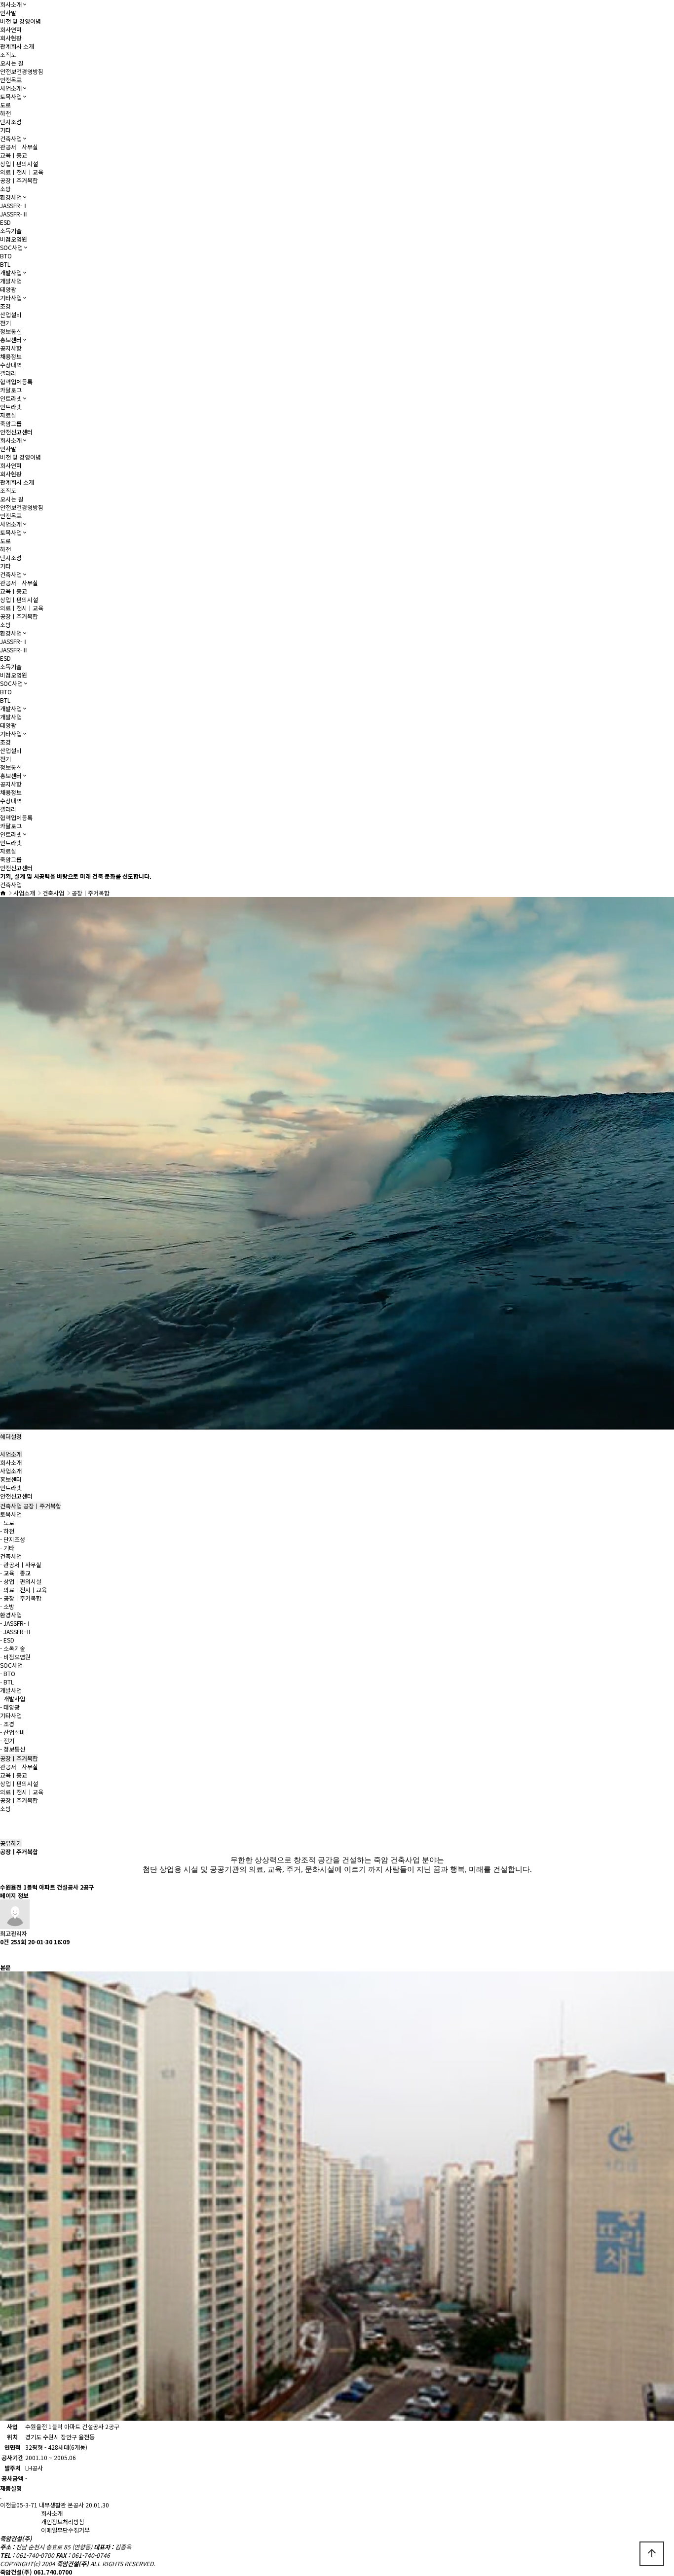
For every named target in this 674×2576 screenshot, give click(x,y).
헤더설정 (11, 1436)
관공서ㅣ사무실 (19, 147)
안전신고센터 (16, 432)
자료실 (8, 415)
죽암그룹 (11, 423)
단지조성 (11, 122)
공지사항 (11, 348)
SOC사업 (11, 247)
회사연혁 (11, 29)
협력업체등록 (16, 381)
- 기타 (7, 1548)
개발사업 (11, 272)
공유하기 (11, 1843)
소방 (5, 189)
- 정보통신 (13, 1749)
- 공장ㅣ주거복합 (21, 1598)
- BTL (7, 1682)
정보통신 (11, 331)
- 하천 (7, 1531)
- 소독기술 (13, 1648)
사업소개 (11, 88)
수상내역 (11, 365)
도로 (5, 105)
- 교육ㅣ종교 (15, 1573)
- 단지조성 (13, 1539)
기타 (5, 130)
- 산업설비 (13, 1732)
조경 (5, 306)
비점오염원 (14, 239)
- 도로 (7, 1522)
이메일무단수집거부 (65, 2530)
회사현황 (11, 38)
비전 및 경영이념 (20, 21)
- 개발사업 (13, 1699)
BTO (6, 256)
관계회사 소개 (17, 46)
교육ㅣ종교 (14, 155)
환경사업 (11, 197)
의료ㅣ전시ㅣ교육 (22, 172)
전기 (5, 323)
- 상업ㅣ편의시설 (21, 1581)
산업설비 (11, 314)
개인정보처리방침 (63, 2522)
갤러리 (8, 373)
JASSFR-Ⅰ (14, 205)
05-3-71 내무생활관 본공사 (50, 2505)
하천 (5, 113)
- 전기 (7, 1740)
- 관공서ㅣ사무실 (21, 1564)
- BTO (8, 1673)
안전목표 (11, 80)
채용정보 (11, 356)
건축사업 (11, 138)
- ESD (7, 1640)
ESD (5, 222)
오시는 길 (12, 63)
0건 (4, 1942)
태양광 (8, 289)
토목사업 (11, 96)
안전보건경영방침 (22, 71)
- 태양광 (10, 1707)
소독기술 (11, 231)
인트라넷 (11, 398)
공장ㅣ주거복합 (19, 180)
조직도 (8, 54)
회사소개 (11, 4)
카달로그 (11, 390)
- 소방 (7, 1606)
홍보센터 (11, 340)
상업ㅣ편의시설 (19, 163)
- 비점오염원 (15, 1657)
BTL (5, 264)
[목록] (5, 1954)
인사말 (8, 13)
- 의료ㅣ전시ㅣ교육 (23, 1590)
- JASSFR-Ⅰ (16, 1623)
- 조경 (7, 1724)
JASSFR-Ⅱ (14, 214)
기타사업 (11, 298)
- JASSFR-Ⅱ (16, 1631)
